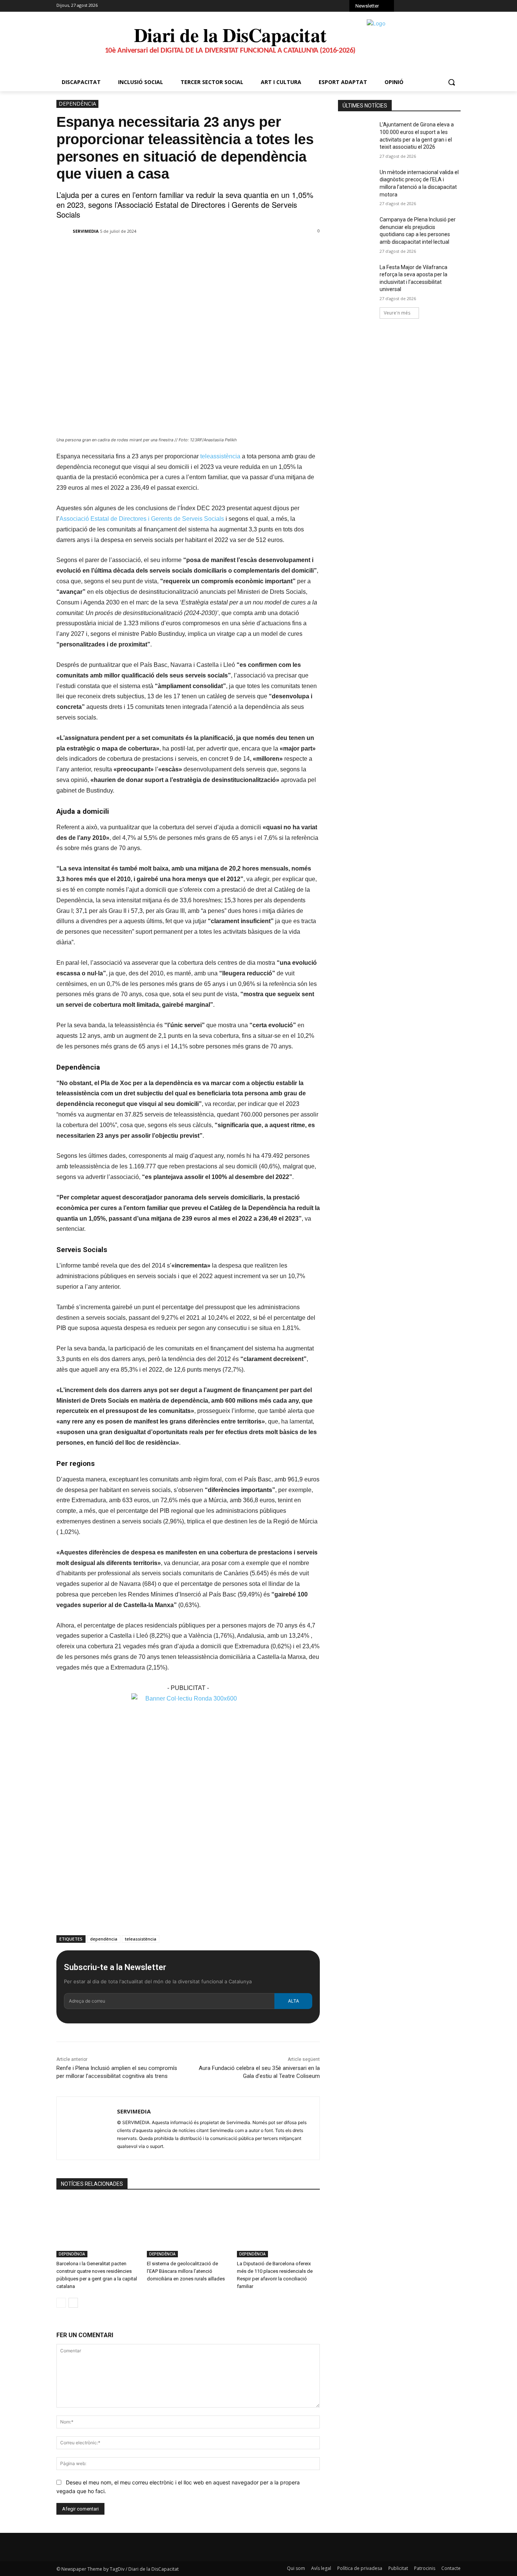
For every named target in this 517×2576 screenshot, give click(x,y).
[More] (190, 251)
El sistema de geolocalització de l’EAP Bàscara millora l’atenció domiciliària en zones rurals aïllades (186, 2271)
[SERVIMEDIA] (64, 231)
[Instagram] (417, 7)
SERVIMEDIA (86, 231)
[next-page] (73, 2303)
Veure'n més (397, 313)
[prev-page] (61, 2303)
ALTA (294, 2001)
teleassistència (221, 456)
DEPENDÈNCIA (77, 104)
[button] (452, 82)
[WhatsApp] (437, 7)
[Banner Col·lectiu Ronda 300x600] (188, 1698)
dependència (104, 1939)
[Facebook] (406, 7)
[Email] (172, 251)
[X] (427, 7)
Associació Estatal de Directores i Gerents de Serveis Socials (142, 519)
